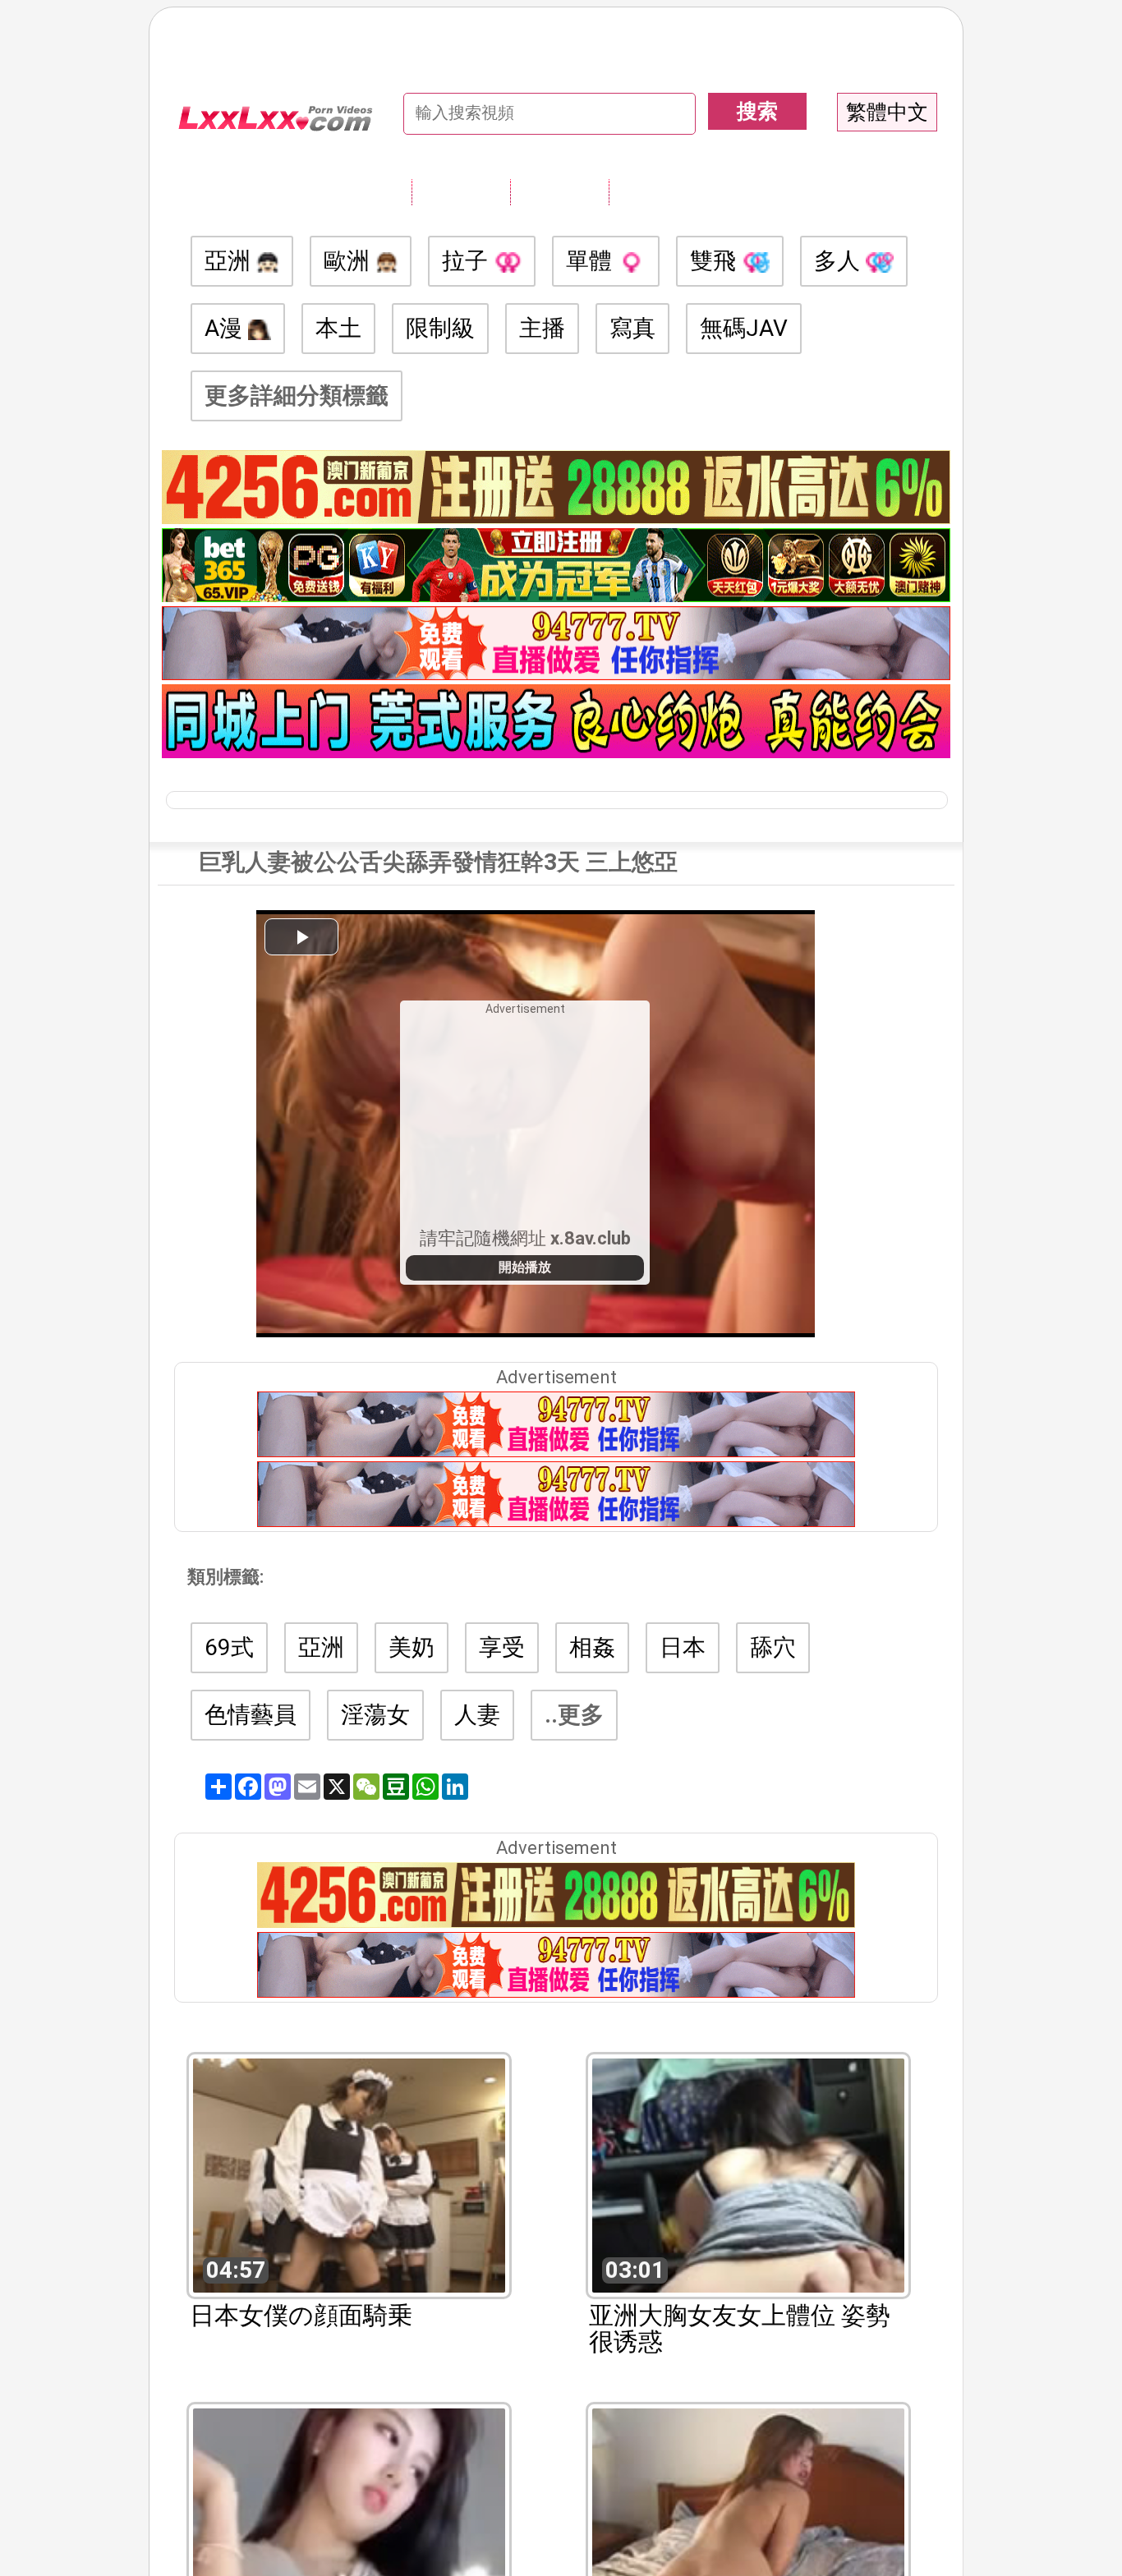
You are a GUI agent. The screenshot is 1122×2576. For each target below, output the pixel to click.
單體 (592, 261)
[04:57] (349, 2174)
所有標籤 (461, 191)
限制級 (440, 328)
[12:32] (748, 2524)
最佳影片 (658, 191)
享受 (502, 1647)
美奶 (412, 1647)
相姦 (592, 1647)
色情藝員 (251, 1715)
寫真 (632, 328)
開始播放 (525, 1267)
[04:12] (349, 2524)
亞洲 (230, 261)
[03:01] (748, 2174)
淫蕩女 (375, 1715)
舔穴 (773, 1647)
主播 (542, 328)
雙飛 (716, 261)
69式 (229, 1647)
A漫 (226, 328)
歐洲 (349, 261)
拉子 (468, 261)
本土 (338, 328)
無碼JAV (744, 328)
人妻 (477, 1715)
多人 (840, 261)
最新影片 (559, 191)
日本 (683, 1647)
